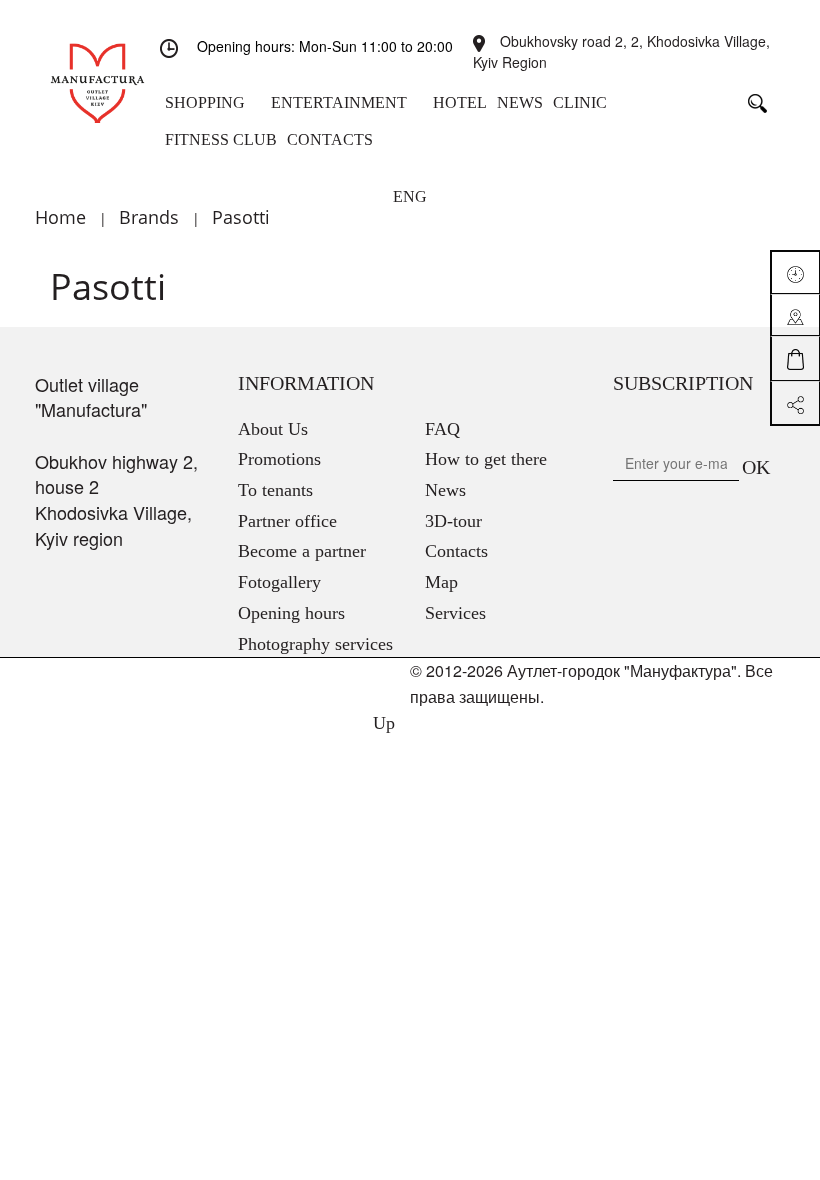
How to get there (486, 459)
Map (441, 582)
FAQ (442, 429)
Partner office (287, 521)
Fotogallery (279, 582)
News (445, 490)
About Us (273, 429)
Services (455, 613)
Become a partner (302, 551)
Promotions (279, 459)
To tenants (275, 490)
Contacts (456, 551)
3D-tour (453, 521)
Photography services (315, 644)
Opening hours (291, 613)
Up (381, 723)
